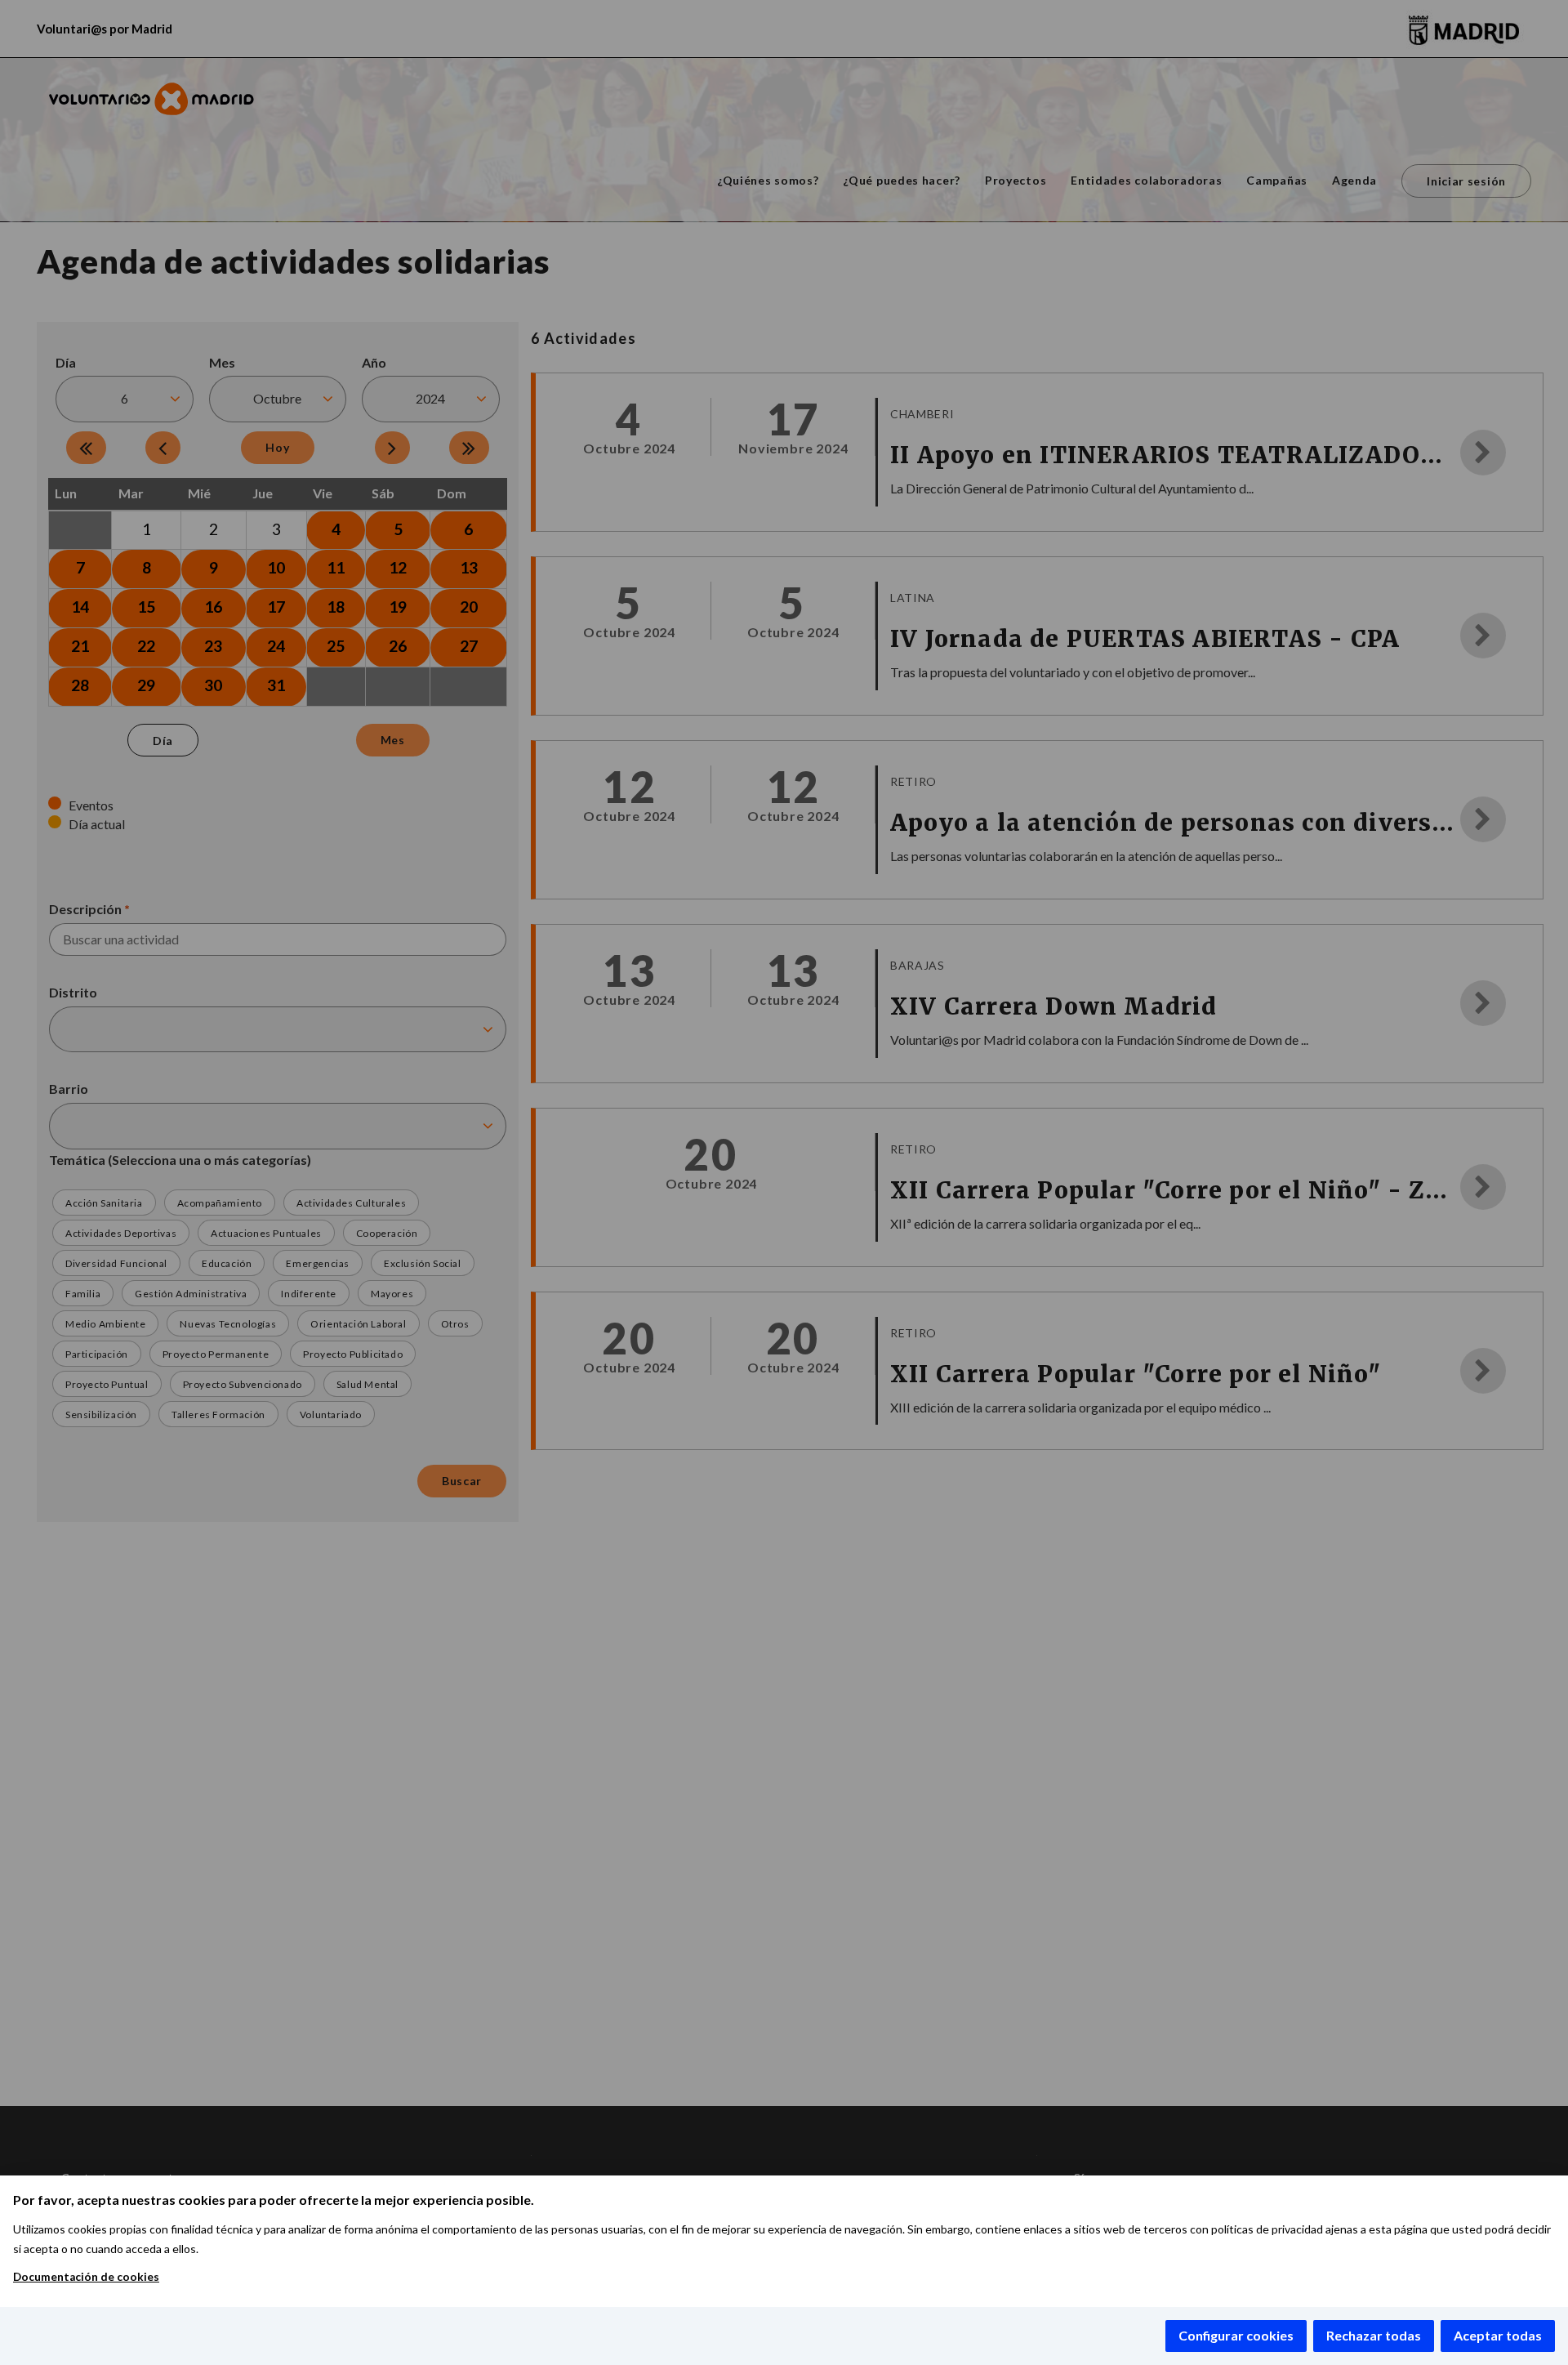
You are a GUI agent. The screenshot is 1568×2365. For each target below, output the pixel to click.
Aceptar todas (1498, 2335)
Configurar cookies (1236, 2335)
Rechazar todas (1374, 2335)
